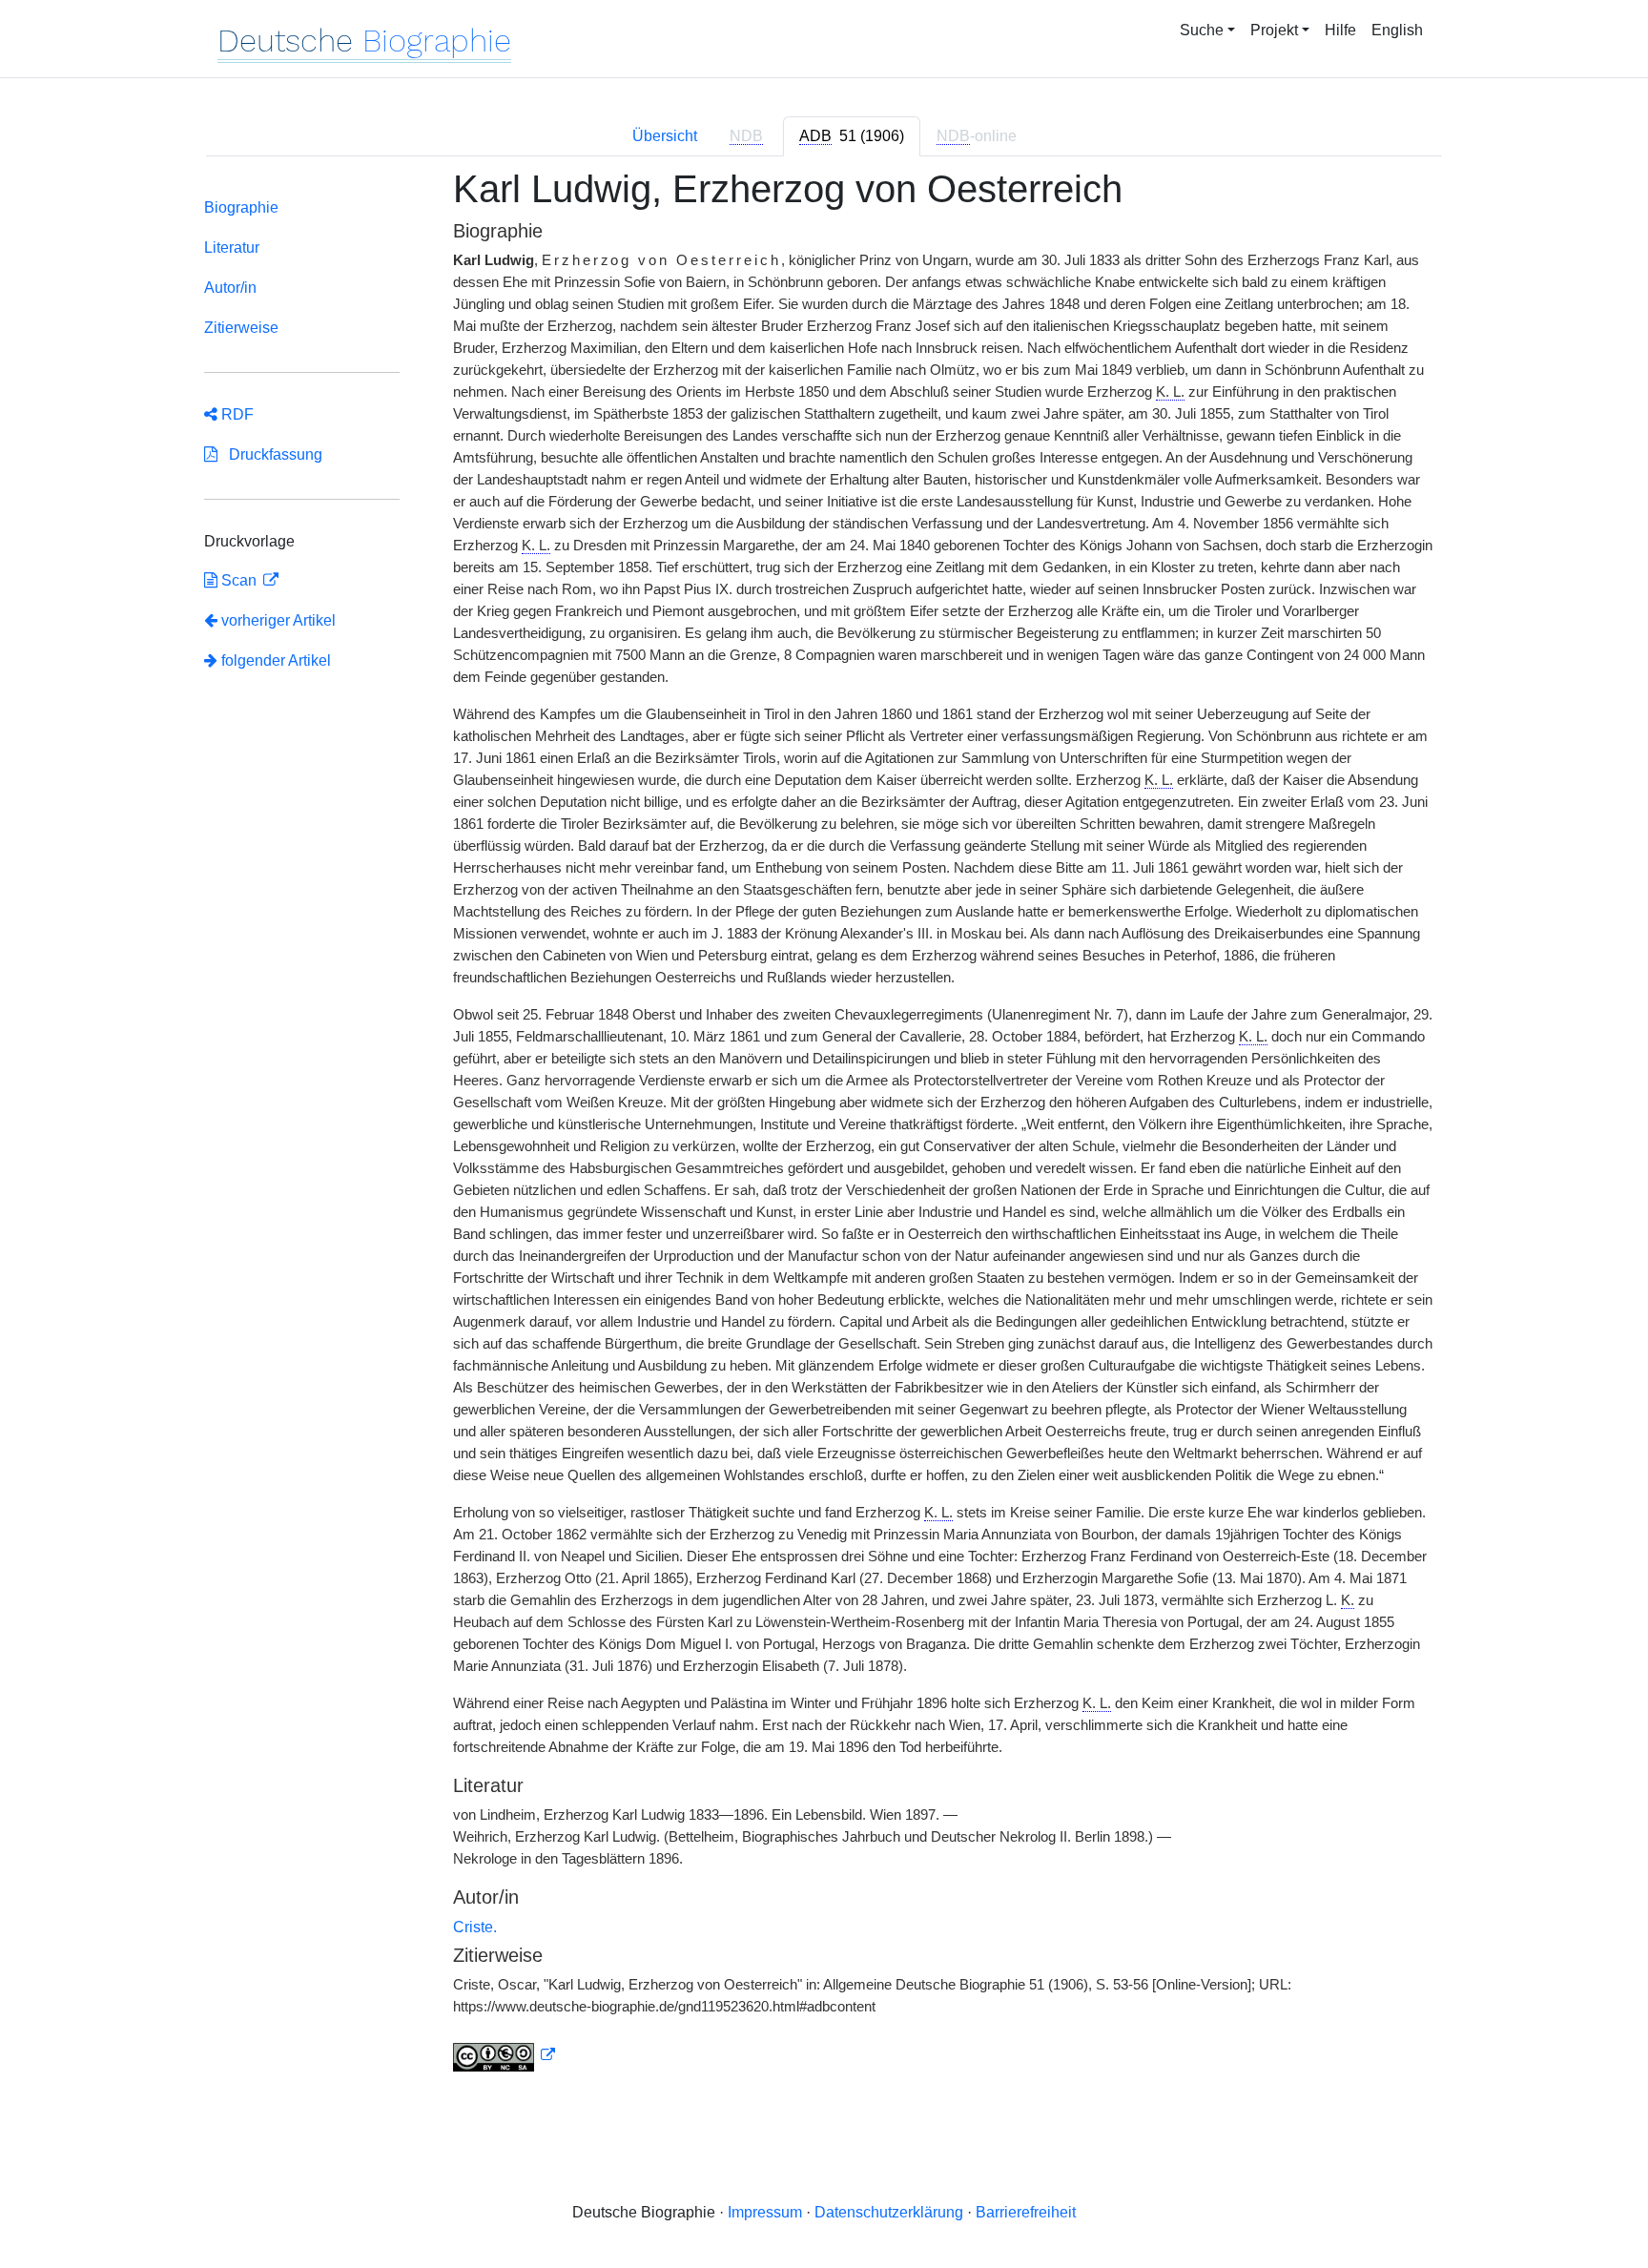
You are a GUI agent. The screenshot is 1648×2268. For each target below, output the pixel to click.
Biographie (241, 207)
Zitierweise (241, 328)
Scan (239, 580)
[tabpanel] (824, 1131)
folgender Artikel (274, 660)
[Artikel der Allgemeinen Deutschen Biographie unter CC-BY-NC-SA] (505, 2055)
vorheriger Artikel (278, 620)
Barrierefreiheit (1026, 2212)
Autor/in (230, 288)
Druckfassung (270, 454)
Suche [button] (1202, 30)
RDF (236, 414)
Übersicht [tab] (665, 136)
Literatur (232, 247)
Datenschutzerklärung (889, 2212)
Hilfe (1340, 30)
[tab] (852, 136)
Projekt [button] (1274, 30)
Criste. (475, 1927)
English (1397, 30)
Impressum (765, 2212)
